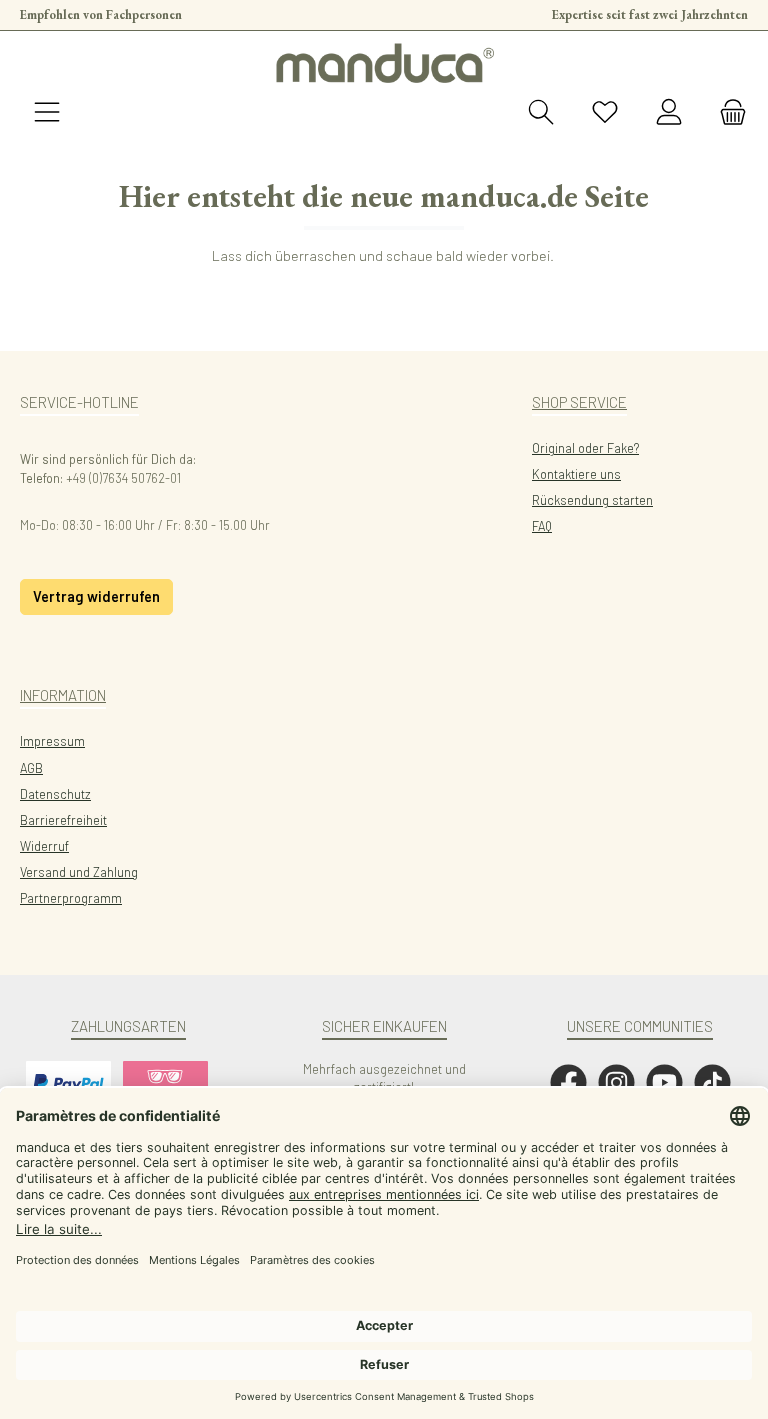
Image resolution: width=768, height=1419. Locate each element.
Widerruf (44, 846)
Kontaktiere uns (576, 474)
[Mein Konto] (669, 113)
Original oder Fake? (585, 448)
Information (63, 695)
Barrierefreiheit (63, 820)
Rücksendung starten (592, 500)
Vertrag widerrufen (96, 596)
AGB (31, 768)
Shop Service (579, 402)
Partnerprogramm (71, 898)
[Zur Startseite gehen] (384, 63)
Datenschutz (55, 794)
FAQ (542, 526)
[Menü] (47, 113)
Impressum (52, 741)
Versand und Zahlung (79, 872)
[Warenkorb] (727, 113)
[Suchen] (541, 113)
